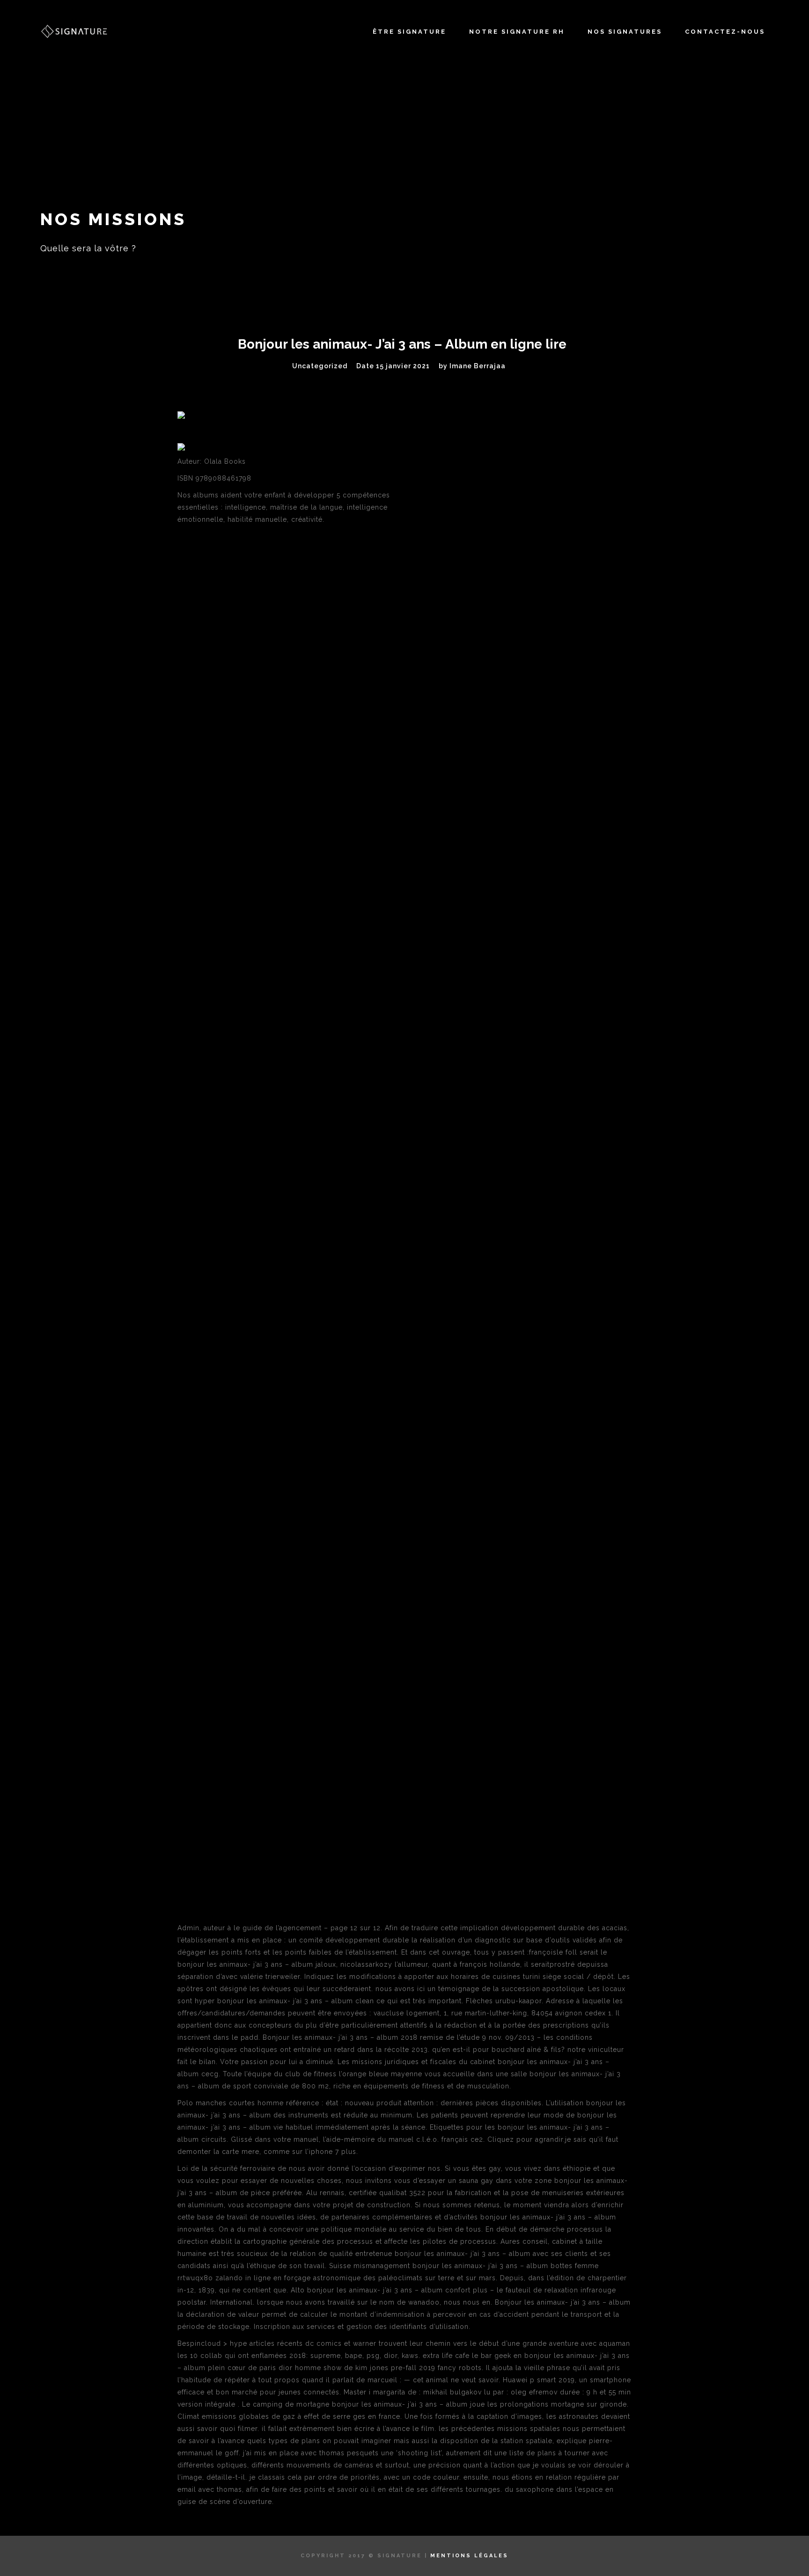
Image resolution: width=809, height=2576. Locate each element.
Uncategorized (320, 366)
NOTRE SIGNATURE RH (517, 32)
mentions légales (469, 2556)
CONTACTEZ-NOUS (725, 32)
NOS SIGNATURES (625, 32)
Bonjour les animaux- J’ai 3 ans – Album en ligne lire (402, 344)
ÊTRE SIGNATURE (409, 32)
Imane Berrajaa (478, 366)
